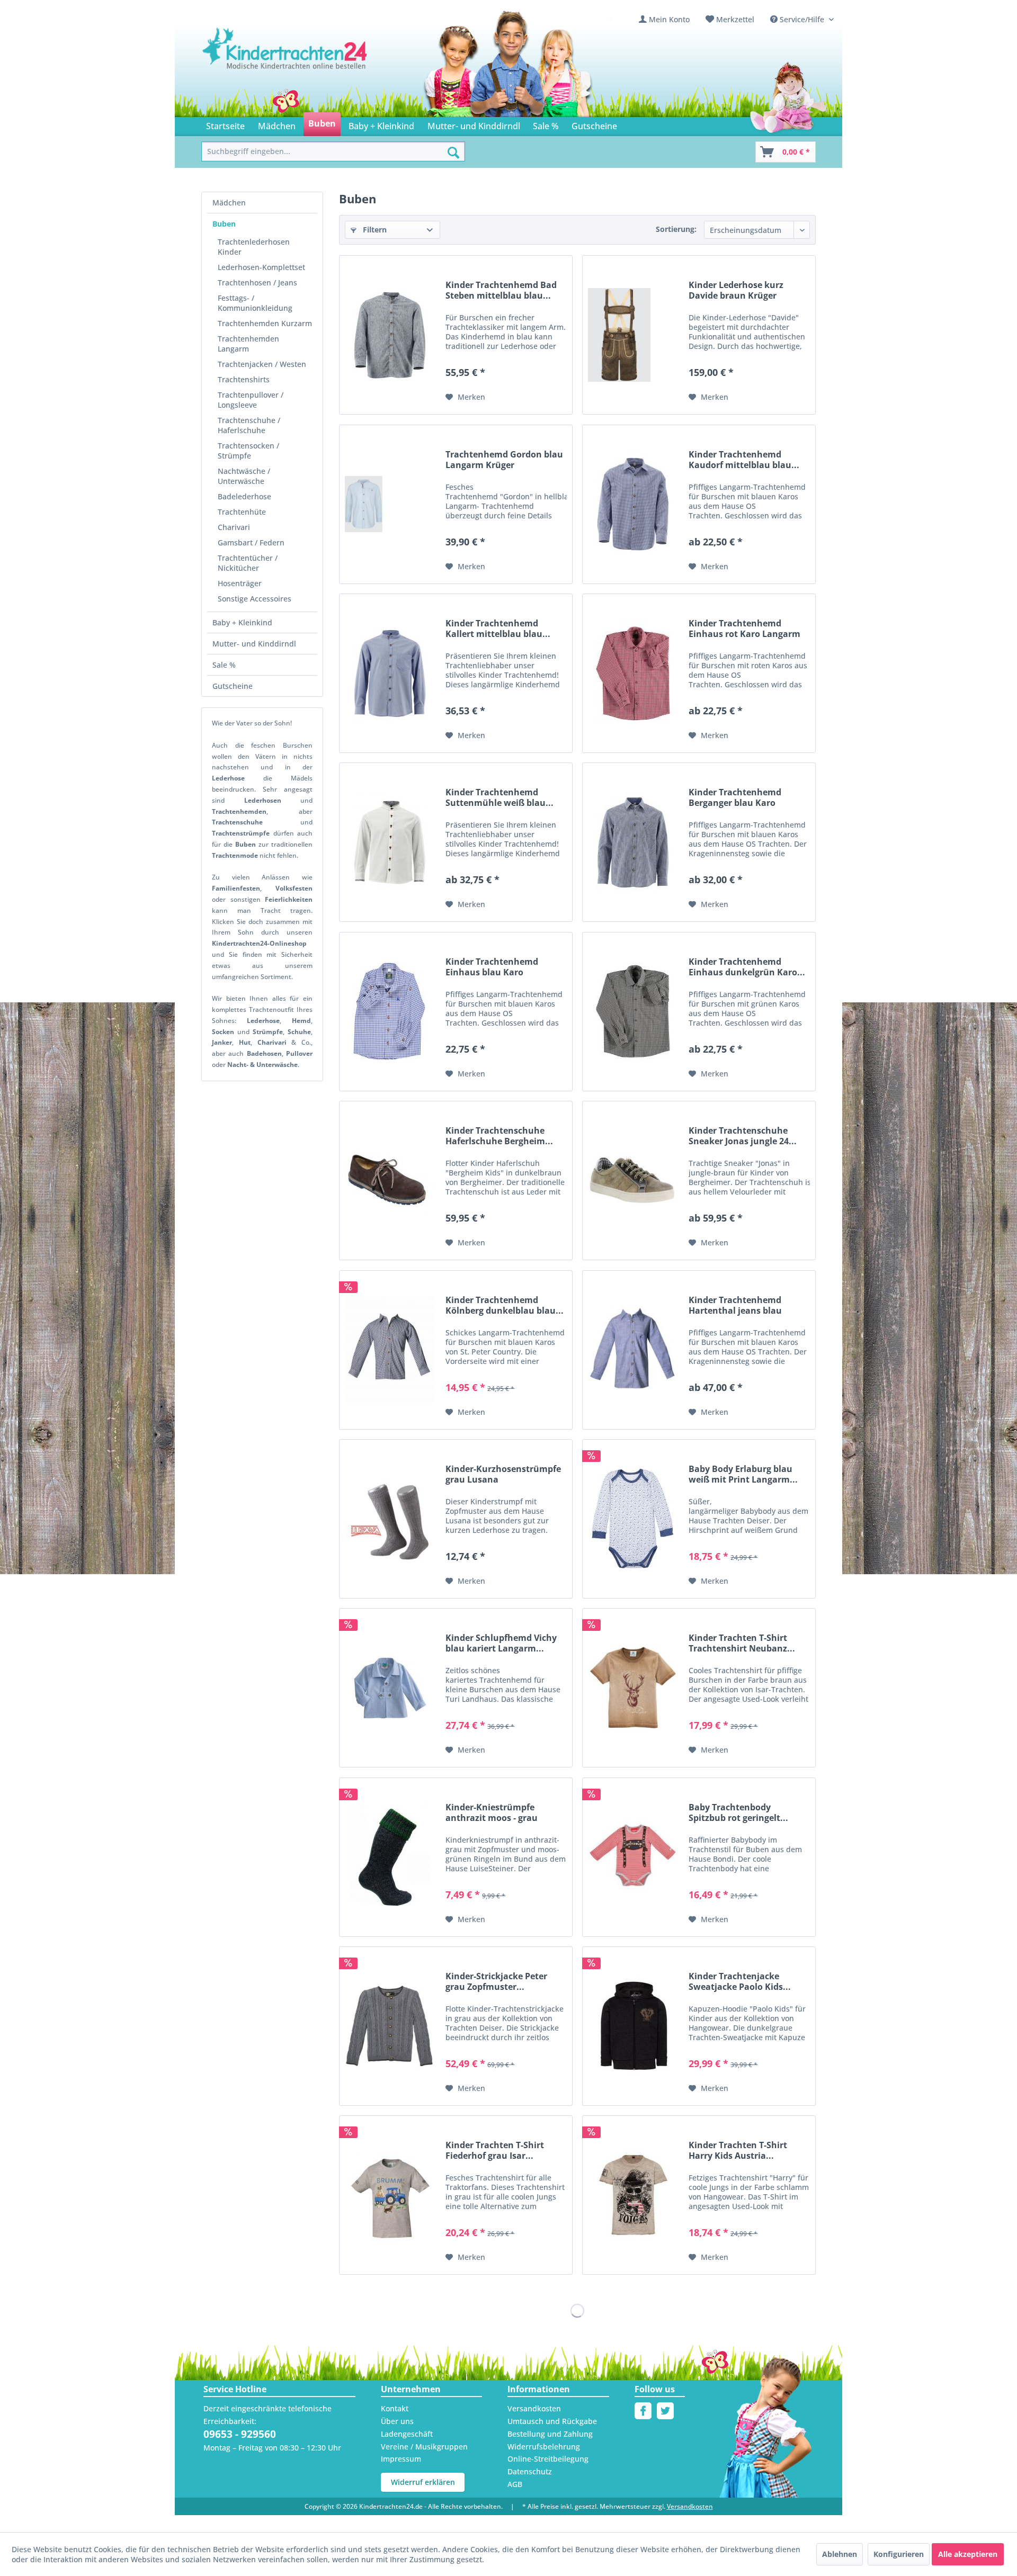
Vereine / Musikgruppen (424, 2447)
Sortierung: (676, 229)
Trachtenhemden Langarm (248, 344)
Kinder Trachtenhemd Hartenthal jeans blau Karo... (735, 1305)
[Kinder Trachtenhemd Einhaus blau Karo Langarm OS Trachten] (390, 1012)
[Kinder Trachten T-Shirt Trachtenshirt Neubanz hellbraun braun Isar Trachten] (633, 1688)
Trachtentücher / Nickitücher (248, 563)
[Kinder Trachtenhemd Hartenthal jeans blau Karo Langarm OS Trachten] (633, 1350)
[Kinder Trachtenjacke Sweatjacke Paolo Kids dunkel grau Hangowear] (633, 2026)
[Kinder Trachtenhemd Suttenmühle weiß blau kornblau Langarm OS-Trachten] (390, 842)
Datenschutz (530, 2471)
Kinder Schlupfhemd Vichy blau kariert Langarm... (501, 1643)
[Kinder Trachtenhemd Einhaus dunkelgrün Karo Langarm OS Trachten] (633, 1012)
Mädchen (229, 203)
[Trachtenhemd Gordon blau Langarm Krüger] (390, 504)
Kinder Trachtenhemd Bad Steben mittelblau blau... (501, 290)
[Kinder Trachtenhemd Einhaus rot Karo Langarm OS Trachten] (633, 673)
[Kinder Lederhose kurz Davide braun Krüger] (633, 335)
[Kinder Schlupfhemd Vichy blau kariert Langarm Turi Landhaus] (390, 1688)
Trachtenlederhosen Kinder (254, 247)
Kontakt (395, 2408)
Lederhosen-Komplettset (261, 267)
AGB (515, 2484)
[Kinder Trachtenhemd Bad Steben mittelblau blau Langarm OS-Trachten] (390, 335)
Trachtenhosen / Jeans (257, 282)
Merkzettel (735, 19)
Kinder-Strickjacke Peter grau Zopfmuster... (496, 1981)
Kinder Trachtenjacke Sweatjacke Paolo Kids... (740, 1981)
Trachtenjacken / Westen (262, 364)
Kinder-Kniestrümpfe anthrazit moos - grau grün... (492, 1812)
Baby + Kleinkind (242, 622)
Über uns (397, 2421)
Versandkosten (534, 2408)
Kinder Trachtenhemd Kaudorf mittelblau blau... (744, 460)
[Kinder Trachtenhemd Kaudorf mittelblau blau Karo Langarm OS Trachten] (633, 504)
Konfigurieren (899, 2554)
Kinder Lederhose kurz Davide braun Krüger (736, 290)
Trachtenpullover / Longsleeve (251, 400)
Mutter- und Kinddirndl (254, 644)
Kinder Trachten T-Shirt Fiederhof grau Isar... (495, 2150)
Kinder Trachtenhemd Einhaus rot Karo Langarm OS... (744, 629)
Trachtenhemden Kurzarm (265, 323)
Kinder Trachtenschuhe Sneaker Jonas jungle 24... (743, 1136)
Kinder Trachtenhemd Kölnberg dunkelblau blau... (505, 1305)
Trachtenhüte (242, 512)
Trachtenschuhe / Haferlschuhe (249, 425)
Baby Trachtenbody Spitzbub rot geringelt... (738, 1812)
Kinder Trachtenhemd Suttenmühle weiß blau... (499, 797)
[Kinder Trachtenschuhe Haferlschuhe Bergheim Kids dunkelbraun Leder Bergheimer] (390, 1181)
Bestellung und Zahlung (550, 2434)
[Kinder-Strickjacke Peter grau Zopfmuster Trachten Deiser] (390, 2026)
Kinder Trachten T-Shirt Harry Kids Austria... (738, 2150)
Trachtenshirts (244, 379)
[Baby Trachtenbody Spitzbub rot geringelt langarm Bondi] (633, 1857)
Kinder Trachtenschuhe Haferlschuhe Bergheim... (499, 1136)
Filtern (374, 230)
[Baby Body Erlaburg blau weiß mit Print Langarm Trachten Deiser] (633, 1519)
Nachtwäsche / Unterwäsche (244, 476)
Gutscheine (233, 686)
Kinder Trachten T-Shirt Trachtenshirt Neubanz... (742, 1643)
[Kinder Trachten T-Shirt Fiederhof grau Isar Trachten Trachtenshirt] (390, 2195)
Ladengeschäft (407, 2434)
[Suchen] (453, 152)
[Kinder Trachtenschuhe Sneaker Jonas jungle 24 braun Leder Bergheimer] (633, 1181)
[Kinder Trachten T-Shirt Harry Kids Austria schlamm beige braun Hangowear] (633, 2195)
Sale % (224, 665)
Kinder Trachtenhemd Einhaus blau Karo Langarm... (492, 967)
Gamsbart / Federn (251, 542)
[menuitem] (664, 19)
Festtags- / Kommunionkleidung (255, 303)
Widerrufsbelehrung (544, 2447)
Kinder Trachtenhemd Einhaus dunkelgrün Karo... (747, 967)
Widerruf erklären (423, 2482)
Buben (224, 224)
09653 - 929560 (240, 2434)
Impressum (401, 2459)
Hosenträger (240, 583)
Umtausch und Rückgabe (552, 2421)
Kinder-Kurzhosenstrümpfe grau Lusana (503, 1474)
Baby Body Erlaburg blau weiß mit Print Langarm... (743, 1474)
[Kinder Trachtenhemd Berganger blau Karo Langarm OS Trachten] (633, 842)
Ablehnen (840, 2554)
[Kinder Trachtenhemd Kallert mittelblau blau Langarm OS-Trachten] (390, 673)
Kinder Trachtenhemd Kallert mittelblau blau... (498, 629)
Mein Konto (669, 19)
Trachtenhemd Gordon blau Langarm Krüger (504, 460)
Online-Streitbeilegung (548, 2459)
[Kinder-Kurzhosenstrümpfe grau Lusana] (390, 1519)
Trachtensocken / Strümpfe (248, 451)
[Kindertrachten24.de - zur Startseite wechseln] (286, 59)
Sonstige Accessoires (255, 599)
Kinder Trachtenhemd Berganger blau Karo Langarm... (735, 797)
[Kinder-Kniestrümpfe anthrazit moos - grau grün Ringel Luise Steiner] (390, 1857)
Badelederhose (244, 496)
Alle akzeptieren (968, 2554)
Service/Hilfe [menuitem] (802, 19)
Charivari (234, 527)
